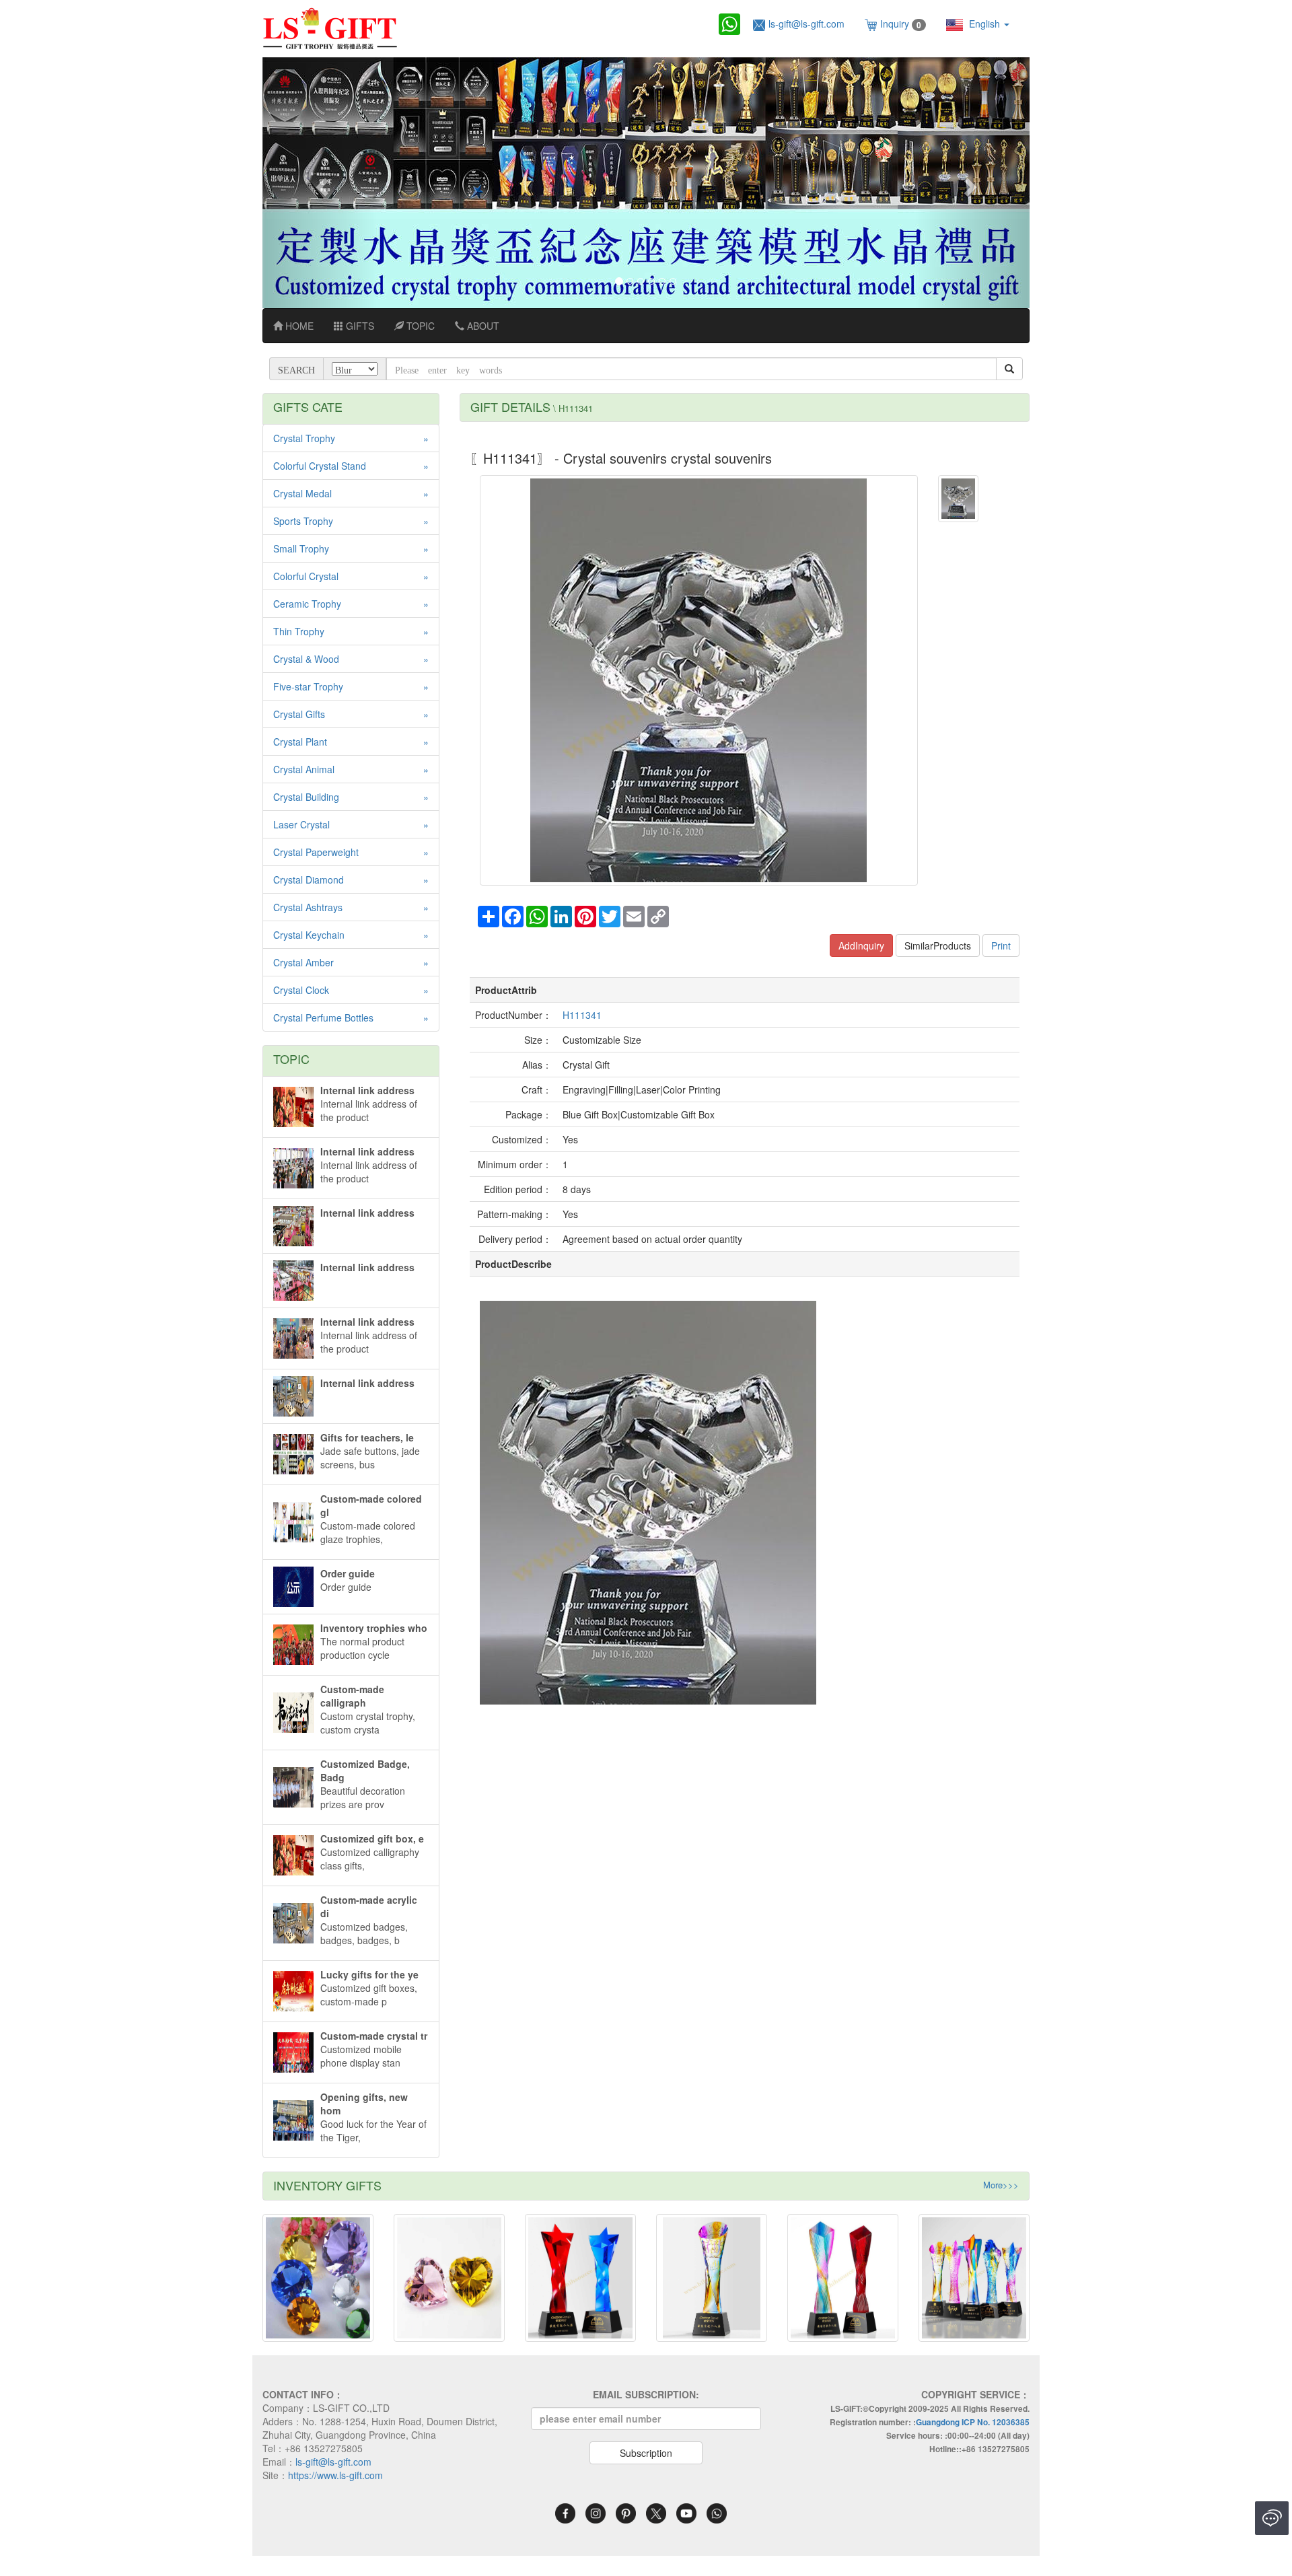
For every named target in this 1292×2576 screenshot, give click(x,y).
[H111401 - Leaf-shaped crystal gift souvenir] (580, 2278)
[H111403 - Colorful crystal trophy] (843, 2278)
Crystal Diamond (309, 880)
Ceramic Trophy (307, 604)
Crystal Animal (304, 769)
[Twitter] (656, 2511)
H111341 (582, 1015)
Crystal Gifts (299, 714)
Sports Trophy (303, 521)
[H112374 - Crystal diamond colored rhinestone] (318, 2278)
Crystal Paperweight (316, 852)
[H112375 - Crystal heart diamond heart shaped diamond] (449, 2278)
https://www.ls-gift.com (335, 2475)
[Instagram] (596, 2511)
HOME (298, 326)
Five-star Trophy (308, 686)
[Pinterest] (626, 2511)
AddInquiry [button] (861, 945)
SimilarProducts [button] (938, 945)
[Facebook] (565, 2511)
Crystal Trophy (304, 438)
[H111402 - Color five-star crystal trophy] (712, 2278)
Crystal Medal (302, 493)
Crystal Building (306, 797)
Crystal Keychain (309, 935)
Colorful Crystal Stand (320, 466)
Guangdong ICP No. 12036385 (973, 2422)
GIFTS (359, 326)
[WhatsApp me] (717, 2511)
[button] (320, 183)
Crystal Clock (301, 990)
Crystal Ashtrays (308, 907)
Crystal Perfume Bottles (323, 1017)
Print (1001, 945)
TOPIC (419, 326)
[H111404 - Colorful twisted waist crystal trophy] (974, 2278)
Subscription (646, 2453)
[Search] (1009, 369)
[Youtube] (686, 2511)
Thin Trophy (299, 631)
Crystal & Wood (306, 659)
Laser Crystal (301, 824)
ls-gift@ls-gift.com (806, 24)
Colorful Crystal (306, 576)
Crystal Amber (303, 962)
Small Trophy (301, 548)
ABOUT (482, 326)
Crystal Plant (300, 742)
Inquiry (901, 24)
